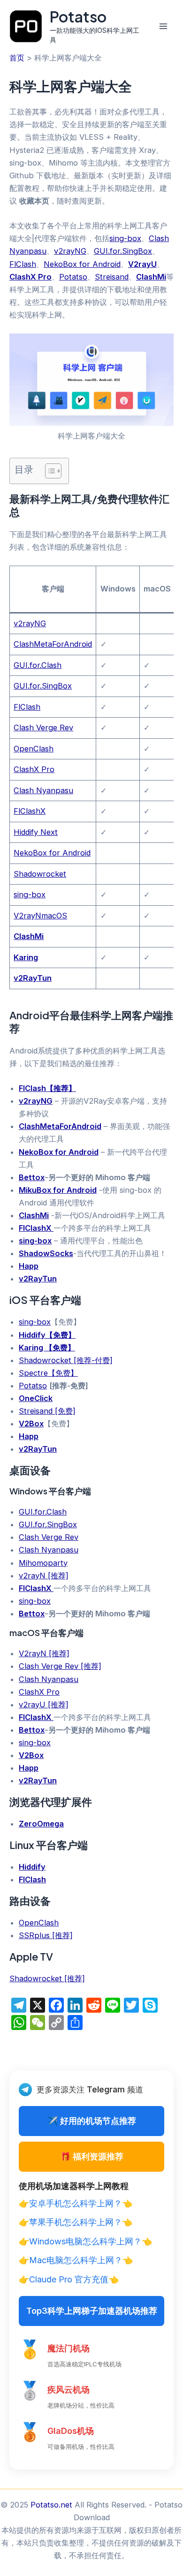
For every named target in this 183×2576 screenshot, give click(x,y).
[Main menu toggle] (163, 27)
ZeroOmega (41, 1824)
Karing (26, 957)
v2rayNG (70, 251)
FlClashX (30, 811)
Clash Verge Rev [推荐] (60, 1666)
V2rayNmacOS (40, 916)
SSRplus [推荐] (46, 1935)
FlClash (23, 264)
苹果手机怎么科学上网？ (76, 2222)
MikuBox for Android (58, 1190)
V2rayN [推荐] (44, 1653)
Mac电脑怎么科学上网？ (76, 2260)
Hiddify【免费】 (47, 1335)
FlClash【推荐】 (47, 1088)
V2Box (31, 1424)
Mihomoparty (43, 1563)
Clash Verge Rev (43, 727)
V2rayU (142, 264)
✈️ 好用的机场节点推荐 (92, 2121)
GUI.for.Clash (38, 665)
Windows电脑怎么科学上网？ (85, 2241)
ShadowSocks (46, 1253)
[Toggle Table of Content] (49, 471)
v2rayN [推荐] (44, 1576)
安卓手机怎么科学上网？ (76, 2203)
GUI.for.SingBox (123, 251)
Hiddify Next (36, 832)
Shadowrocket (40, 874)
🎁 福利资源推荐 (92, 2156)
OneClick (36, 1398)
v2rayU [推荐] (44, 1705)
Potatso (78, 16)
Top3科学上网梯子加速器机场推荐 (92, 2311)
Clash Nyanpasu (43, 790)
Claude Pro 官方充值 (69, 2279)
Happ (29, 1266)
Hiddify (32, 1867)
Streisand (112, 277)
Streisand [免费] (47, 1411)
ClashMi (151, 277)
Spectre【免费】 (48, 1373)
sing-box (125, 238)
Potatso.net (51, 2505)
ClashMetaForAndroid (53, 644)
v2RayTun (33, 978)
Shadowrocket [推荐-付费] (66, 1360)
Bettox (32, 1177)
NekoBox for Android (82, 264)
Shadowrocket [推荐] (47, 1978)
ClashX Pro (30, 277)
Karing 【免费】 (47, 1348)
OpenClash (34, 749)
